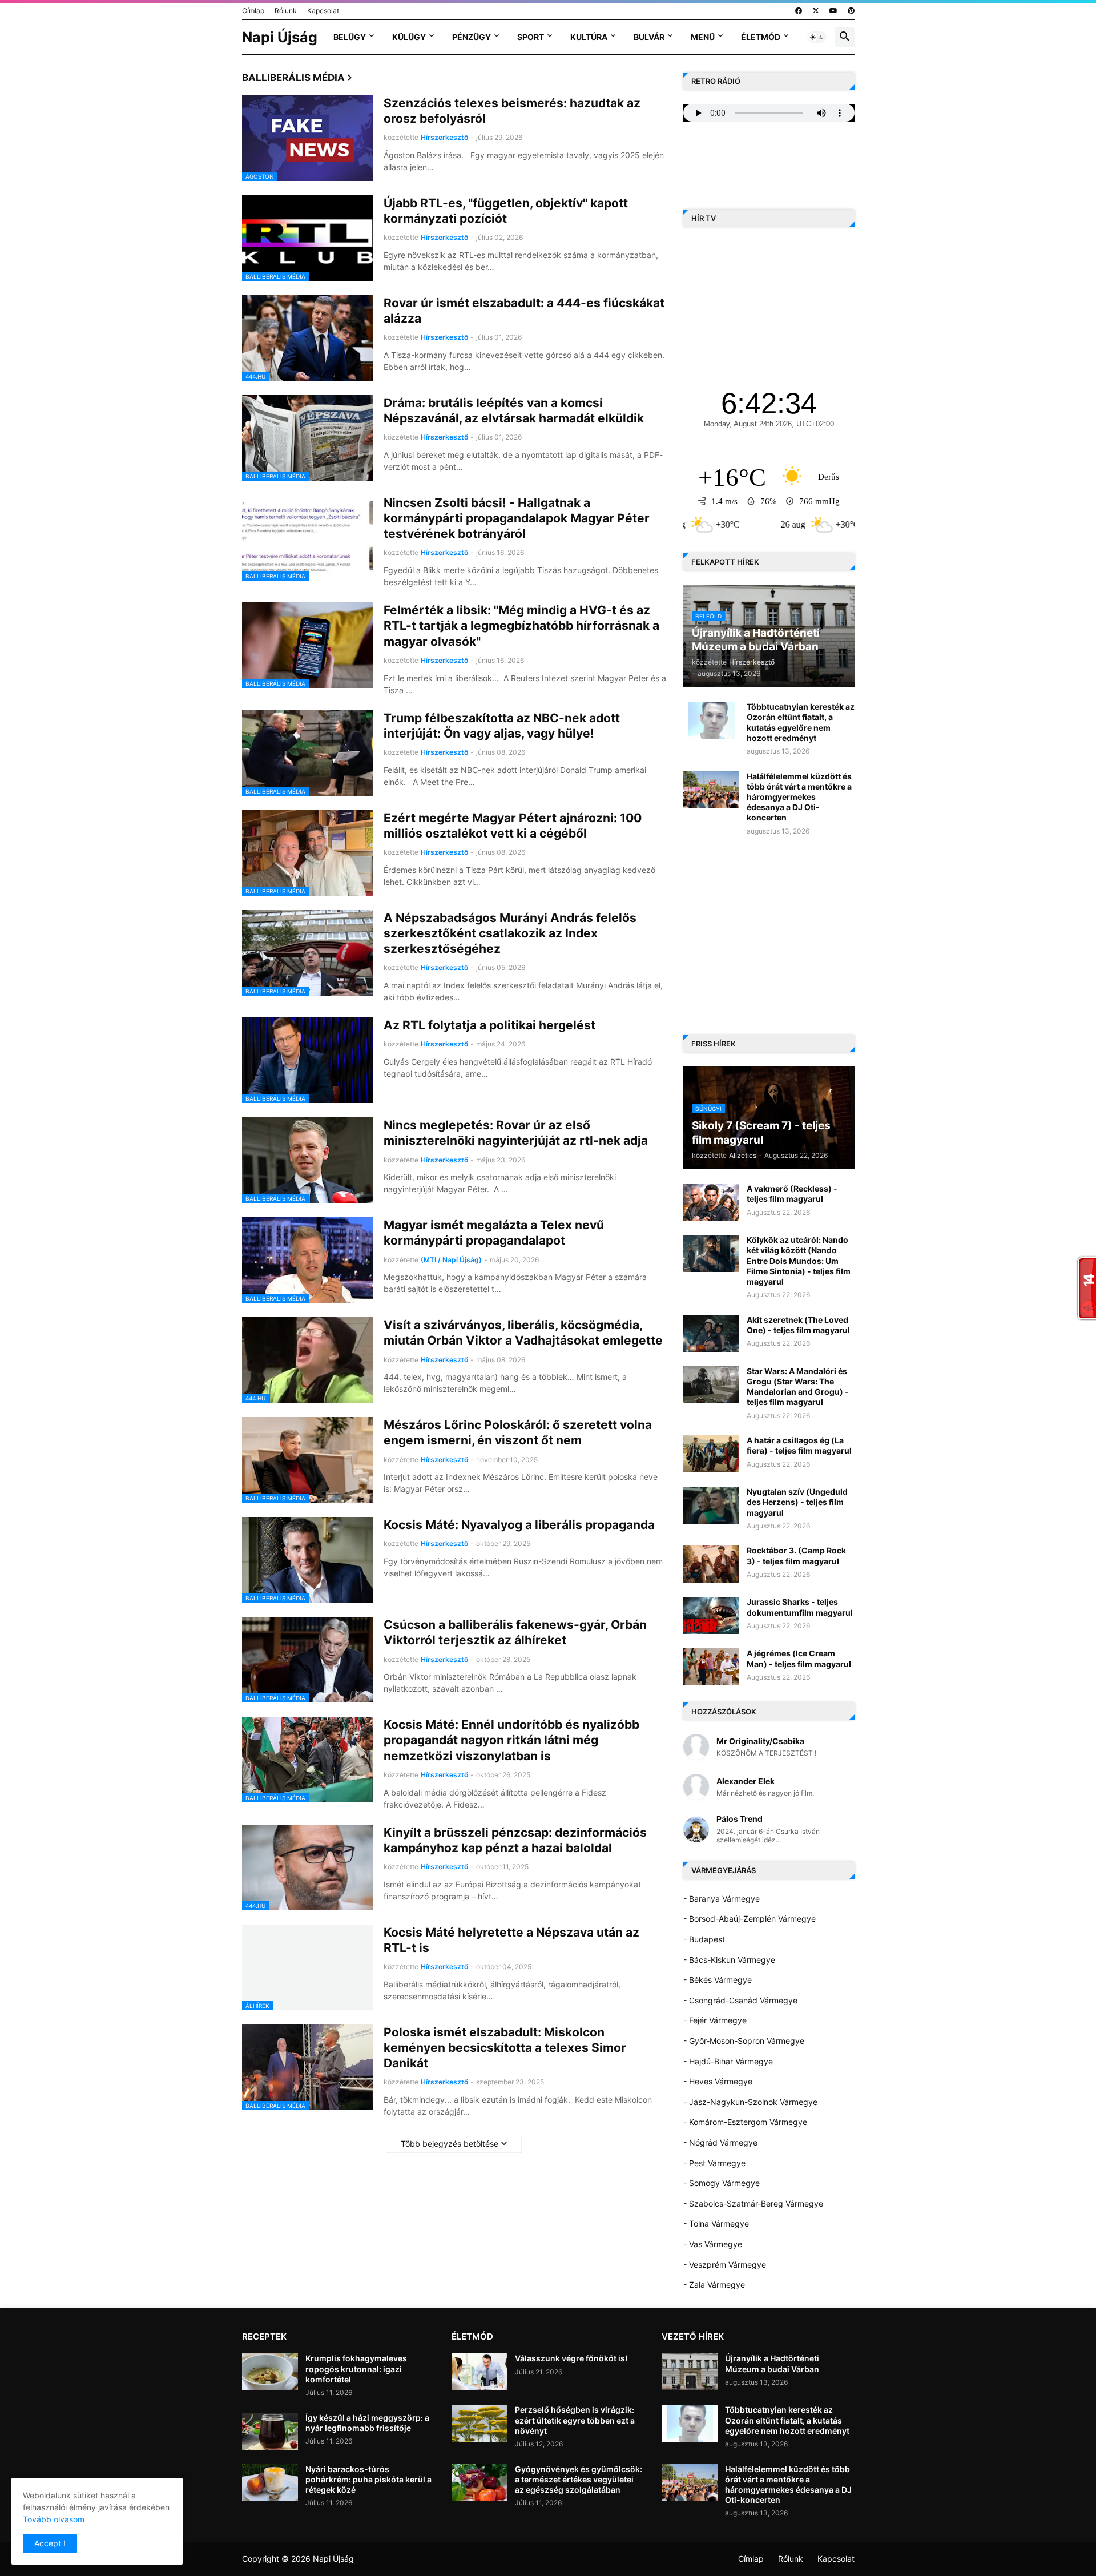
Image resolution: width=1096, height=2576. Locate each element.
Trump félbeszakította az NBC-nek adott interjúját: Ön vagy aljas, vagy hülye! (502, 726)
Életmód (761, 37)
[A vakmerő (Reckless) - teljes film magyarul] (711, 1202)
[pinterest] (851, 11)
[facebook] (799, 11)
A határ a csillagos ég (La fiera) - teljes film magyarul (799, 1445)
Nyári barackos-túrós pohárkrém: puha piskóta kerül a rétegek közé (368, 2479)
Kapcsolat (323, 11)
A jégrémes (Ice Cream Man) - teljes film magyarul (799, 1658)
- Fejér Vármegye (715, 2020)
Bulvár (649, 37)
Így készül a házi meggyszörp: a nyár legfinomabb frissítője (367, 2423)
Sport (531, 37)
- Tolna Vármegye (716, 2223)
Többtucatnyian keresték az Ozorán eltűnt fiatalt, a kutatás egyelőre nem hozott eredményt (801, 722)
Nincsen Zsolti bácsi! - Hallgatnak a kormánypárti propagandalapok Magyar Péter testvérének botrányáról (517, 518)
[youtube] (833, 11)
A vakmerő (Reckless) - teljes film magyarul (792, 1194)
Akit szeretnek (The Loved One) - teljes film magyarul (798, 1325)
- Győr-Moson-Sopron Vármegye (744, 2041)
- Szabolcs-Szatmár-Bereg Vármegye (753, 2203)
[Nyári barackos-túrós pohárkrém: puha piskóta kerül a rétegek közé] (270, 2483)
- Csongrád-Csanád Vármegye (740, 2000)
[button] (817, 37)
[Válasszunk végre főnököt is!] (479, 2372)
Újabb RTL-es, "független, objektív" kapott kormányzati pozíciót (506, 211)
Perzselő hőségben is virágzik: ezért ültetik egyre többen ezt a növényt (575, 2420)
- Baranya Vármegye (722, 1899)
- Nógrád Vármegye (720, 2142)
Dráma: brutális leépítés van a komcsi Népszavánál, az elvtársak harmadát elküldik (514, 410)
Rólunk (286, 11)
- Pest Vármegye (714, 2163)
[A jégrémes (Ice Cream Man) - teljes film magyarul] (711, 1667)
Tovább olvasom (54, 2519)
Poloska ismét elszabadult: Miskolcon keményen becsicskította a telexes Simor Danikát (505, 2048)
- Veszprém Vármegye (725, 2265)
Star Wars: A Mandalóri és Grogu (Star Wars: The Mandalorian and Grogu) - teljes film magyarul (798, 1387)
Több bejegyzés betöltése (450, 2144)
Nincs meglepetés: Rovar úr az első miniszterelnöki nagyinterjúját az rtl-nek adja (516, 1133)
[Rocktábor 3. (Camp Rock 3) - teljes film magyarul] (711, 1564)
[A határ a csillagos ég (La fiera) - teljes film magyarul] (711, 1454)
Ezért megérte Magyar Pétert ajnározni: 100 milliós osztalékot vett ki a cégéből (513, 826)
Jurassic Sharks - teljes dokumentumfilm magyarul (800, 1607)
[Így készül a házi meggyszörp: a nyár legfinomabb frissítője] (270, 2431)
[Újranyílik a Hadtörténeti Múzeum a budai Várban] (690, 2372)
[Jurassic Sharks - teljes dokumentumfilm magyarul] (711, 1615)
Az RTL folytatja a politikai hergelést (489, 1025)
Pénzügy (472, 37)
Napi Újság (280, 37)
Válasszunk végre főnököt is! (571, 2358)
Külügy (409, 37)
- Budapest (704, 1939)
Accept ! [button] (50, 2543)
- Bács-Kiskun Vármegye (729, 1960)
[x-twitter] (816, 11)
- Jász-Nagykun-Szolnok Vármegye (750, 2102)
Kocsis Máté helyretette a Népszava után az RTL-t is (511, 1940)
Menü (703, 37)
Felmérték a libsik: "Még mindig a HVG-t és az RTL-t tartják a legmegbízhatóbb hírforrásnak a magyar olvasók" (521, 626)
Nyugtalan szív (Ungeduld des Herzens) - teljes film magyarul (797, 1502)
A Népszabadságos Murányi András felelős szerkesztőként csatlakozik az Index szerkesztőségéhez (510, 933)
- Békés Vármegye (718, 1980)
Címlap (253, 11)
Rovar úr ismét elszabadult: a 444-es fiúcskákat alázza (524, 311)
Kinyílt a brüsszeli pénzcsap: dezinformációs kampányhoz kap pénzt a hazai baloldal (515, 1840)
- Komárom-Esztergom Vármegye (745, 2122)
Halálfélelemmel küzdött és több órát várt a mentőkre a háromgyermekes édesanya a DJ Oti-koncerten (799, 797)
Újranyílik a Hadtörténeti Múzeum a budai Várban (772, 2363)
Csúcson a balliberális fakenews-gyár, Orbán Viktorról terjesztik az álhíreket (515, 1632)
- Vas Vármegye (713, 2244)
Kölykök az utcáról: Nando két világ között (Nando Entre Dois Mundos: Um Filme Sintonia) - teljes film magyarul (799, 1261)
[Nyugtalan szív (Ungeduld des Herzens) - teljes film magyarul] (711, 1505)
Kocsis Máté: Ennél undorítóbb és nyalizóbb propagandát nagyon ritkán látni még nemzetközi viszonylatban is (511, 1740)
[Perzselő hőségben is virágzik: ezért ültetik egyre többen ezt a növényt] (479, 2423)
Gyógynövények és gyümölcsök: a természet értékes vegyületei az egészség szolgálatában (579, 2479)
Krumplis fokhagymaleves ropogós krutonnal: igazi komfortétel (356, 2368)
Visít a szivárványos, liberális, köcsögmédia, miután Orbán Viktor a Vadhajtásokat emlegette (523, 1333)
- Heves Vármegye (718, 2081)
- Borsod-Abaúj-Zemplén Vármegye (750, 1919)
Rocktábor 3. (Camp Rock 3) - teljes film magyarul (796, 1555)
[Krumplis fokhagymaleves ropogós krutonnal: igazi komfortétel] (270, 2372)
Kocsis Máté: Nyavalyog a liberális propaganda (519, 1525)
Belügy (350, 37)
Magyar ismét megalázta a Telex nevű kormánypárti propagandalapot (494, 1233)
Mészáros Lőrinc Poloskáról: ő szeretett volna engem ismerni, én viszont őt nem (518, 1432)
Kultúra (589, 37)
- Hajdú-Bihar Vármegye (728, 2061)
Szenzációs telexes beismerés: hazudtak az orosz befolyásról (512, 111)
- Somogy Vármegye (722, 2183)
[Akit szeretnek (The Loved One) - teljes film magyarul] (711, 1333)
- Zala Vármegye (714, 2285)
